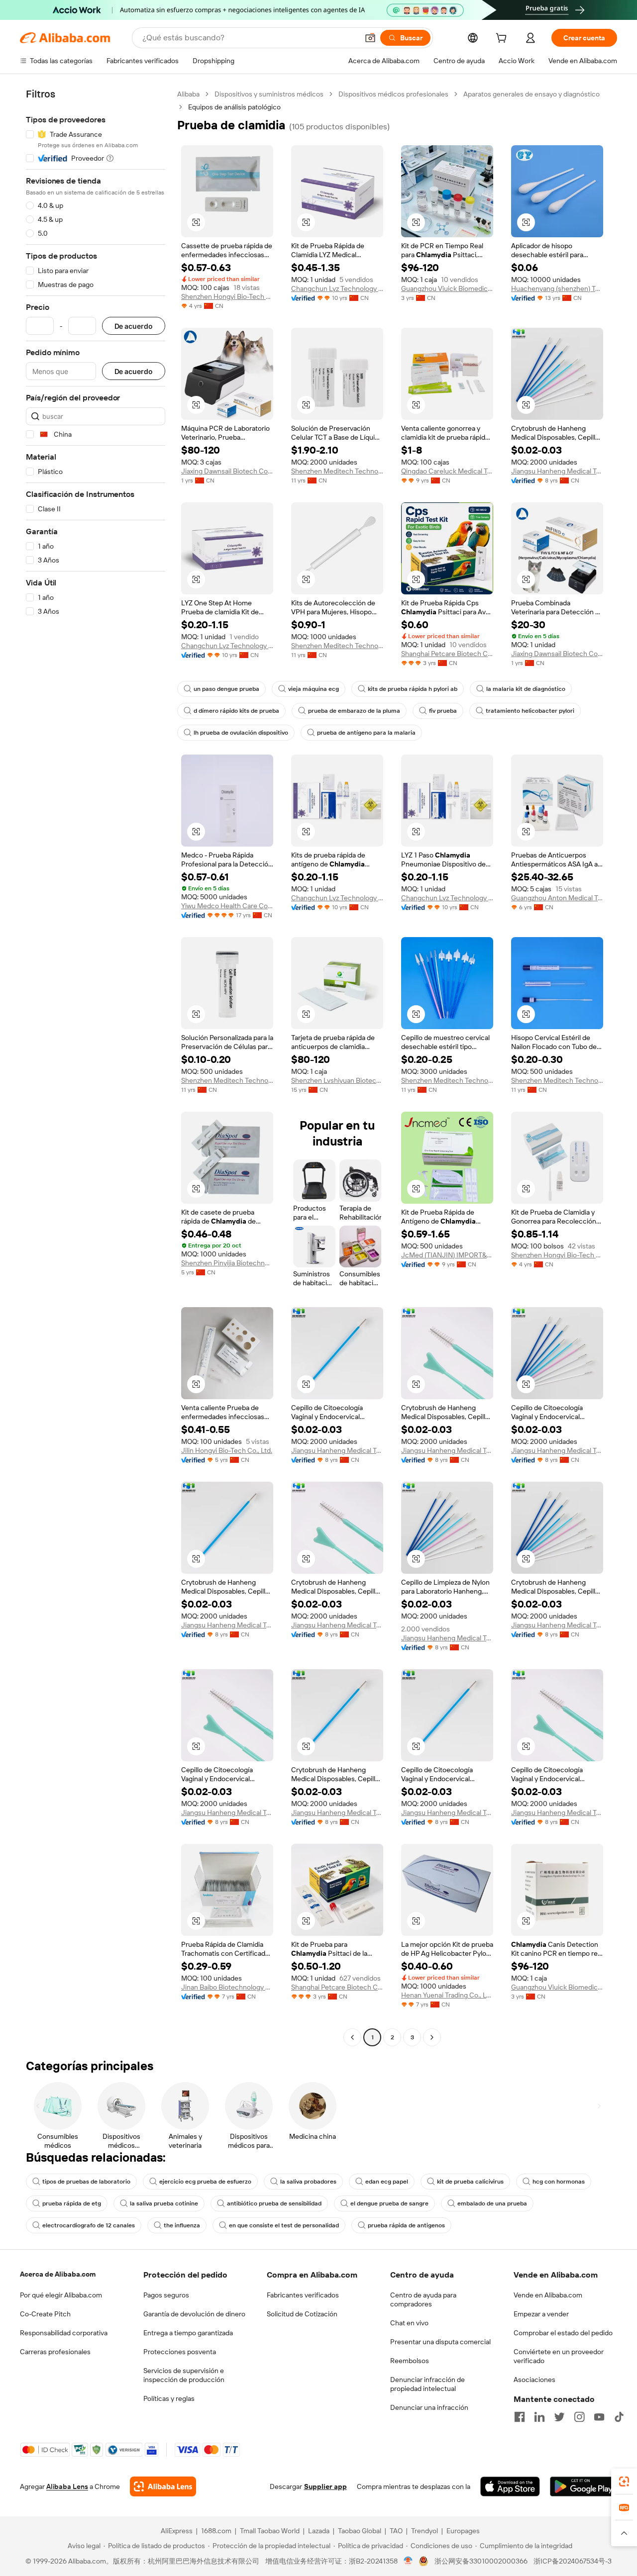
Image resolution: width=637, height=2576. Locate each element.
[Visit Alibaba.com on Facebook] (520, 2417)
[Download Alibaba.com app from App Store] (510, 2486)
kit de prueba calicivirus (470, 2182)
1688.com (216, 2531)
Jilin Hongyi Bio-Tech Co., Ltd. (227, 1450)
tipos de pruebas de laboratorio (86, 2182)
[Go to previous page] (352, 2037)
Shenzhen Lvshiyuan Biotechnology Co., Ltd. (337, 1080)
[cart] (503, 39)
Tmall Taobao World (270, 2531)
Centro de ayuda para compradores (423, 2299)
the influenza (182, 2225)
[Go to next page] (432, 2037)
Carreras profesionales (55, 2352)
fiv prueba (443, 711)
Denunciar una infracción (429, 2407)
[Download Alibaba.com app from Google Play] (584, 2486)
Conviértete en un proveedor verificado (559, 2356)
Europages (463, 2531)
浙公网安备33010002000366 (481, 2561)
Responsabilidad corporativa (64, 2333)
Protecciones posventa (180, 2352)
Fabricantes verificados (303, 2295)
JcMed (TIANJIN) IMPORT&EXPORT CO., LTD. (447, 1255)
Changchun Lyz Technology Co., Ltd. (337, 288)
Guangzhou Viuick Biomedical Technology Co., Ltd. (447, 288)
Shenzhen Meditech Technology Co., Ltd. (337, 471)
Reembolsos (410, 2361)
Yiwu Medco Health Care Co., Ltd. (227, 906)
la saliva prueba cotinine (164, 2203)
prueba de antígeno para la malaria (366, 733)
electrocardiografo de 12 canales (89, 2225)
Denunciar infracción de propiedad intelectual (427, 2384)
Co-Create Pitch (45, 2314)
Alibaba (188, 94)
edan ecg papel (387, 2182)
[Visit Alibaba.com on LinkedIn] (539, 2417)
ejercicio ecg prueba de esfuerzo (205, 2182)
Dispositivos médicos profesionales (393, 94)
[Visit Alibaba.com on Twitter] (559, 2417)
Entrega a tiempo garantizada (188, 2333)
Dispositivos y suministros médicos (269, 94)
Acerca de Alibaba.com (58, 2274)
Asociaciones (534, 2380)
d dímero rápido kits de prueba (236, 711)
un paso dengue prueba (226, 689)
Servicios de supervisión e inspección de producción (184, 2375)
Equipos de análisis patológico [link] (234, 107)
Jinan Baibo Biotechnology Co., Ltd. (227, 1987)
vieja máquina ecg (314, 689)
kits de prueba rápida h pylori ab (413, 689)
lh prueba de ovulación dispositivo (241, 733)
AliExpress (177, 2531)
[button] (370, 38)
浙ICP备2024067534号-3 (573, 2561)
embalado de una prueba (492, 2203)
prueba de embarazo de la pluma (354, 711)
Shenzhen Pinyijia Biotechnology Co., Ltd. (227, 1263)
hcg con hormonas (559, 2182)
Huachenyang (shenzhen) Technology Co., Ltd (557, 288)
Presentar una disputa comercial (440, 2342)
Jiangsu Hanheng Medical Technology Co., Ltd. (557, 471)
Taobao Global (360, 2531)
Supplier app (325, 2486)
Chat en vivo (409, 2323)
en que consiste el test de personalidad (284, 2225)
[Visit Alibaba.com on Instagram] (579, 2417)
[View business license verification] (408, 2561)
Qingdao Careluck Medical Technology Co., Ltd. (447, 471)
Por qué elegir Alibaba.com (61, 2295)
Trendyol (425, 2531)
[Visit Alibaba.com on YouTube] (599, 2417)
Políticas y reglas (169, 2398)
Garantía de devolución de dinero (194, 2314)
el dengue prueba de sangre (389, 2203)
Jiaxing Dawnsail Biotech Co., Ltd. (227, 471)
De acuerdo (134, 326)
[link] (624, 2481)
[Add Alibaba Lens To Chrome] (163, 2486)
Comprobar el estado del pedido (563, 2333)
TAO (396, 2531)
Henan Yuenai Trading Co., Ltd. (447, 1995)
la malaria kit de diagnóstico (526, 689)
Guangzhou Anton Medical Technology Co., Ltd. (557, 898)
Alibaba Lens (67, 2486)
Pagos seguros (166, 2295)
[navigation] (96, 1067)
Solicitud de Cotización (302, 2314)
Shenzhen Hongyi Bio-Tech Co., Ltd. (227, 296)
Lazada (319, 2531)
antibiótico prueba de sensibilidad (274, 2203)
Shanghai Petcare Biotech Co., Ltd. (447, 654)
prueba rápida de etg (72, 2203)
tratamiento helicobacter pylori (530, 711)
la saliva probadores (308, 2182)
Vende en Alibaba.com (548, 2295)
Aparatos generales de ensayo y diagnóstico (531, 94)
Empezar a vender (541, 2314)
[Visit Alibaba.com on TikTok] (619, 2417)
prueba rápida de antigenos (406, 2225)
